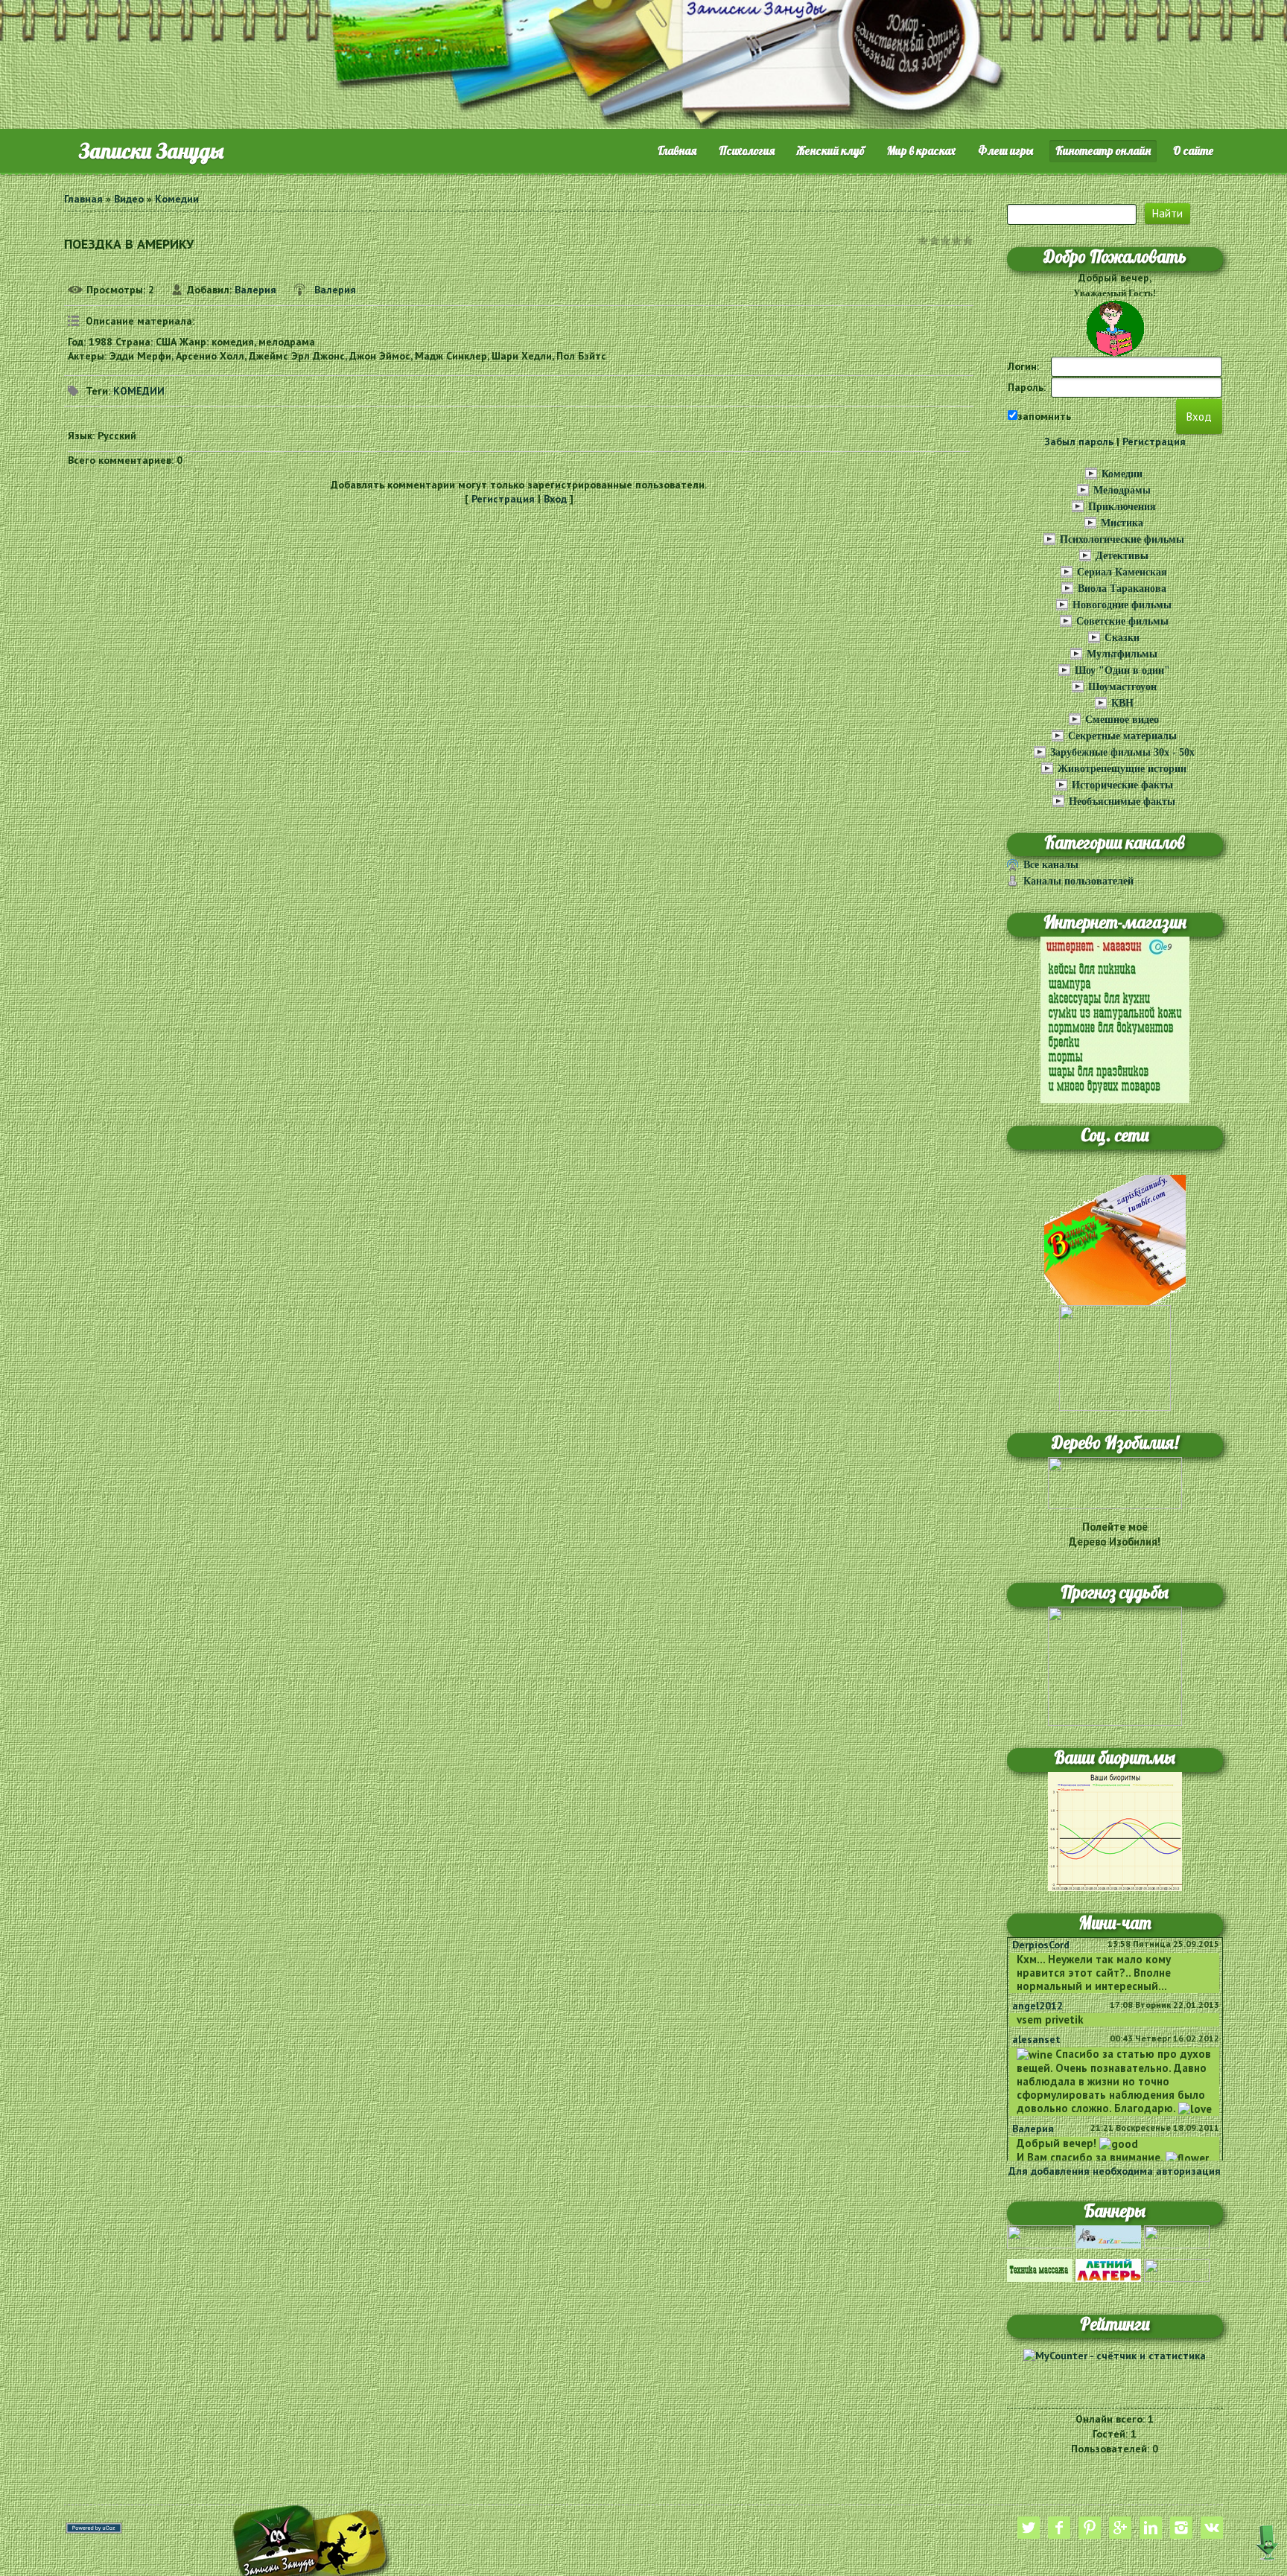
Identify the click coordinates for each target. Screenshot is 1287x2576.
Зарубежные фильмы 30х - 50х (1122, 752)
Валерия (255, 290)
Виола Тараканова (1122, 589)
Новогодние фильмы (1122, 605)
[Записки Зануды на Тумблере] (1115, 1239)
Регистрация (503, 499)
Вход (555, 499)
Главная (83, 199)
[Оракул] (1177, 2269)
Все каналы (1051, 865)
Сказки (1122, 638)
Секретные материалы (1122, 736)
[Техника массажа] (1040, 2269)
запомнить (1044, 416)
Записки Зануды (151, 151)
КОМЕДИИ (139, 391)
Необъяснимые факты (1122, 801)
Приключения (1122, 507)
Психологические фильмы (1122, 539)
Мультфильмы (1122, 654)
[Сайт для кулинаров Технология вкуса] (1177, 2236)
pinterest (1090, 2528)
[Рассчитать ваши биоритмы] (1115, 1830)
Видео (129, 199)
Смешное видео (1122, 720)
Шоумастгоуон (1122, 687)
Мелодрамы (1122, 490)
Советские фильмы (1122, 621)
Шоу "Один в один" (1122, 670)
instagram (1181, 2528)
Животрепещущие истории (1122, 769)
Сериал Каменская (1122, 572)
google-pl (1120, 2528)
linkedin (1151, 2528)
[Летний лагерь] (1108, 2269)
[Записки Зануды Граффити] (1115, 1356)
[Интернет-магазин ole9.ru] (1115, 1019)
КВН (1122, 703)
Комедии (177, 199)
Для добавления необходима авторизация (1115, 2171)
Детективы (1122, 556)
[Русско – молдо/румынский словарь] (1040, 2236)
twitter (1029, 2528)
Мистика (1122, 523)
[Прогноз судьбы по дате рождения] (1115, 1665)
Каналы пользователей (1078, 881)
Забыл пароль (1079, 441)
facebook (1059, 2528)
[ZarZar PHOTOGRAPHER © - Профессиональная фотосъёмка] (1108, 2236)
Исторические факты (1122, 785)
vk (1212, 2528)
